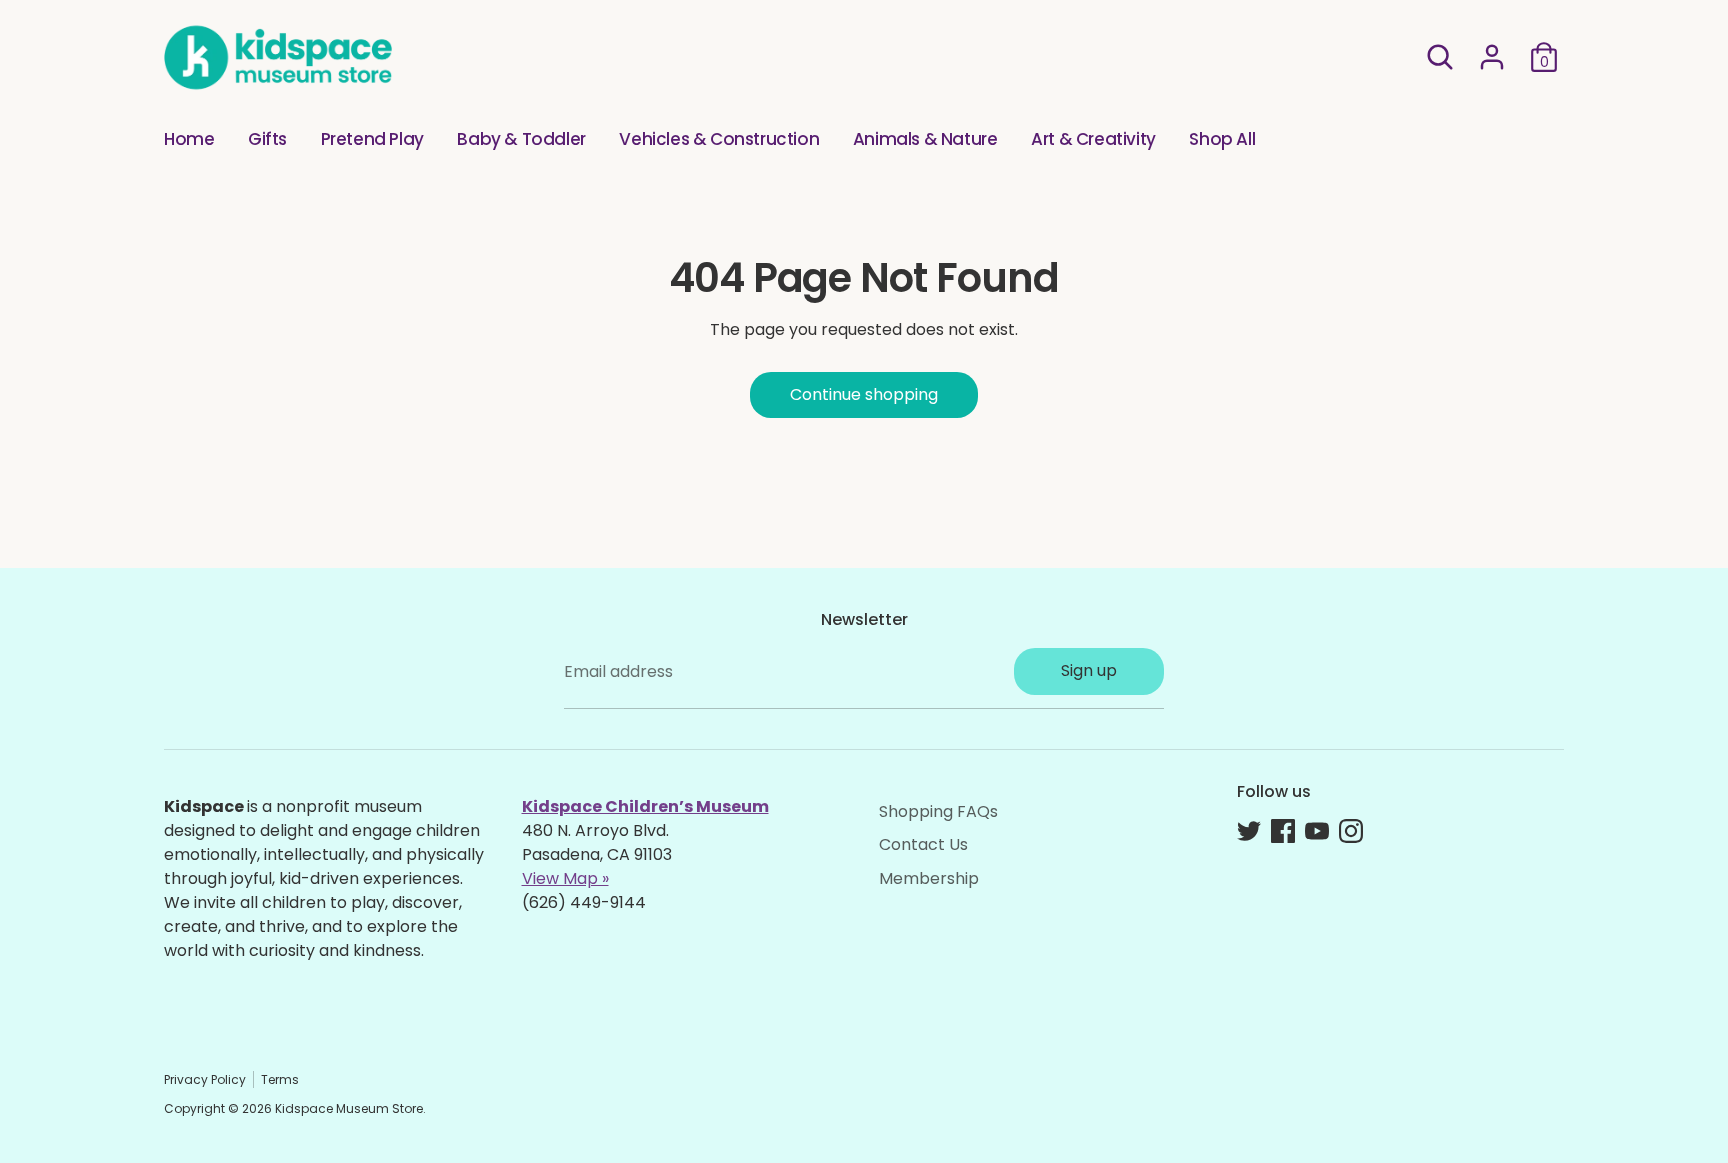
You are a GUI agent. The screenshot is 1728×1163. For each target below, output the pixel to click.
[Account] (1492, 57)
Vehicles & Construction (719, 139)
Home (189, 139)
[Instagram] (1351, 831)
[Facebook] (1283, 831)
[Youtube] (1317, 831)
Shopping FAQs (938, 811)
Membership (929, 878)
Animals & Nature (925, 139)
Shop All (1222, 139)
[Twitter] (1249, 831)
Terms (280, 1079)
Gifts (267, 139)
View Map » (565, 878)
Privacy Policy (205, 1079)
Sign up (1089, 670)
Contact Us (923, 844)
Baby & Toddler (521, 139)
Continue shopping (864, 394)
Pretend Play (372, 139)
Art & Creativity (1093, 139)
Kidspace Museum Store (349, 1108)
